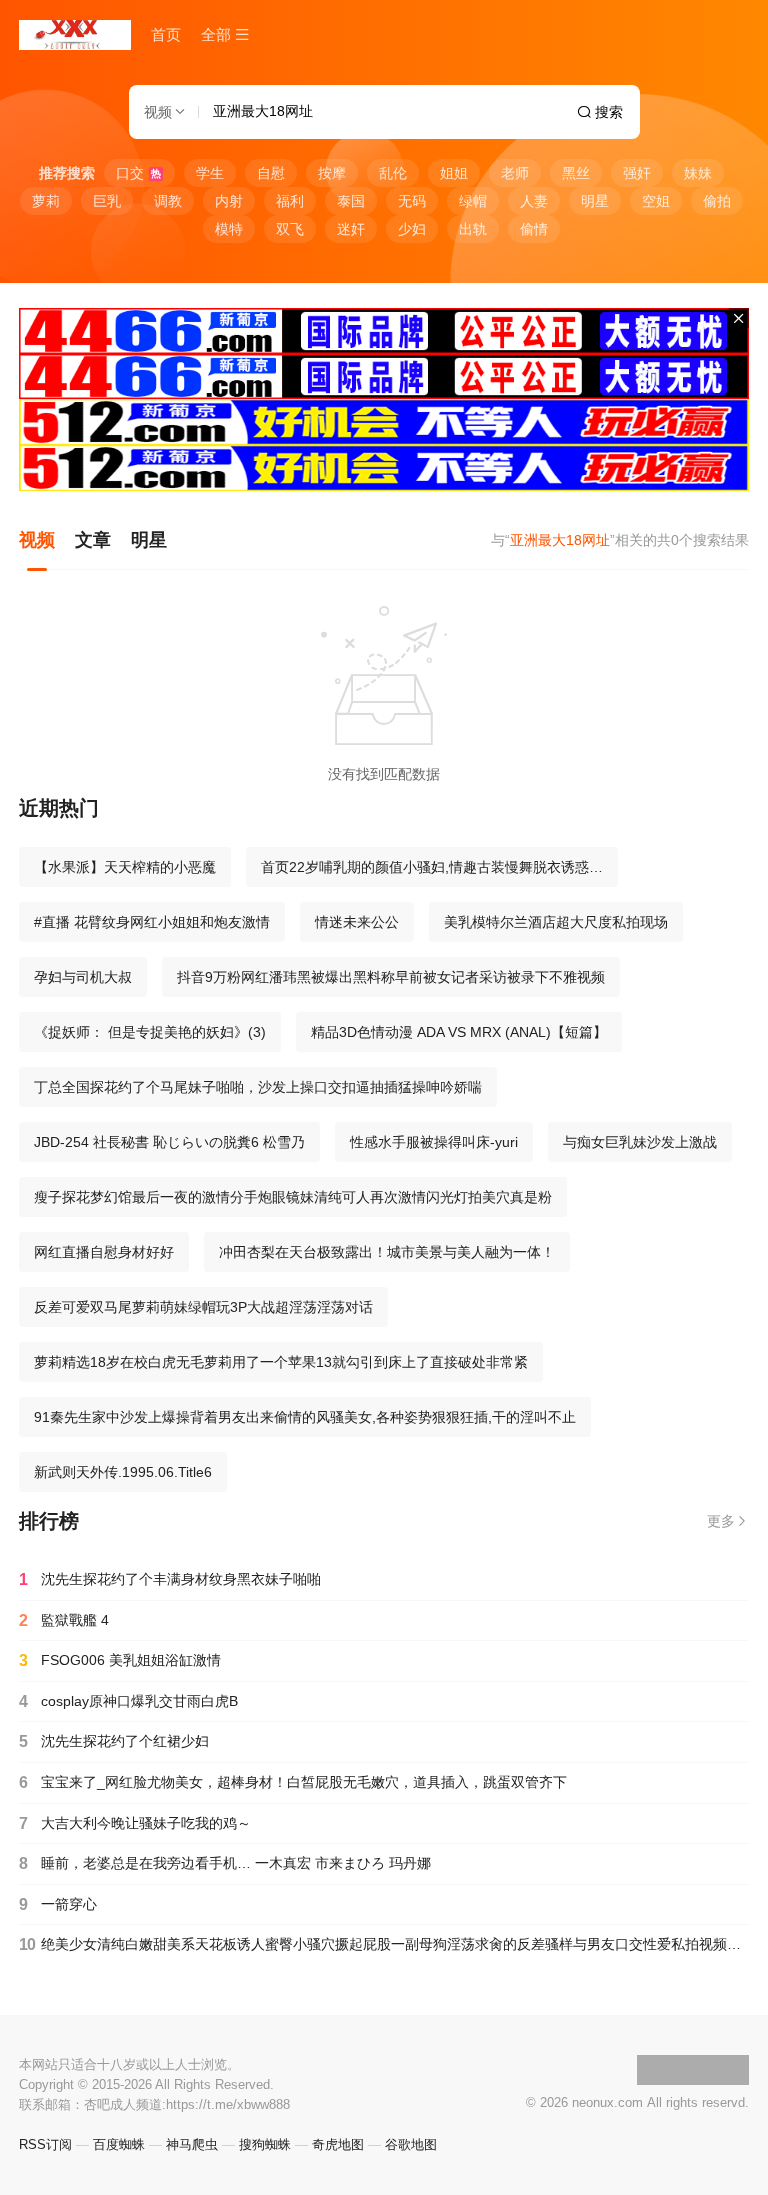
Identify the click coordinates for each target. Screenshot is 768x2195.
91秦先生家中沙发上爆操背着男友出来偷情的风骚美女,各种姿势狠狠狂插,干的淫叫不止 (305, 1417)
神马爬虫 (192, 2144)
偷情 (534, 229)
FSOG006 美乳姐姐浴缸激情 (120, 1660)
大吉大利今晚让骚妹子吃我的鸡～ (135, 1823)
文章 (93, 540)
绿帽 (473, 201)
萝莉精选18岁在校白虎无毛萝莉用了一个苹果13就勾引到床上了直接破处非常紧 (281, 1362)
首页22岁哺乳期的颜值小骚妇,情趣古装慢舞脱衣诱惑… (432, 867)
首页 (166, 34)
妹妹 (698, 173)
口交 (138, 173)
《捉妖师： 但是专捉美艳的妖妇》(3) (150, 1032)
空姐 (656, 201)
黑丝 (576, 173)
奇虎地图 (338, 2144)
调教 (168, 201)
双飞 (290, 229)
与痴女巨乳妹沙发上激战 (640, 1142)
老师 (515, 173)
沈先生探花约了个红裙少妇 (114, 1741)
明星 (595, 201)
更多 (721, 1521)
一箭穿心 (58, 1904)
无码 (412, 201)
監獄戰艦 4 (64, 1620)
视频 (37, 540)
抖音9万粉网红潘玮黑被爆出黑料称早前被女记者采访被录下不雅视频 (391, 977)
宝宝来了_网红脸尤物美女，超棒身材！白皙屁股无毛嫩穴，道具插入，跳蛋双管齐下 (293, 1782)
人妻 (534, 201)
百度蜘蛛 (119, 2144)
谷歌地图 (411, 2144)
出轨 (473, 229)
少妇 (412, 229)
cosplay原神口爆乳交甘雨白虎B (128, 1701)
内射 (229, 201)
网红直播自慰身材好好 (104, 1252)
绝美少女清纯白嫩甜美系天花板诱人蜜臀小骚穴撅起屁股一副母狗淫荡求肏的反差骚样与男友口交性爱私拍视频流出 (384, 1944)
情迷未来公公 (357, 922)
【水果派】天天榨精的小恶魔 (125, 867)
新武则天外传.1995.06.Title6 (123, 1472)
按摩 (332, 173)
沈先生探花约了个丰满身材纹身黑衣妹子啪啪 (170, 1579)
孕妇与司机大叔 (83, 977)
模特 (229, 229)
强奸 (637, 173)
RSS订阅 (45, 2144)
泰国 (351, 201)
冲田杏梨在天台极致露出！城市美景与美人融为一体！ (387, 1252)
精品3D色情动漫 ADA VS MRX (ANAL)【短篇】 (459, 1032)
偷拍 (717, 201)
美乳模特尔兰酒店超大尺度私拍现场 (556, 922)
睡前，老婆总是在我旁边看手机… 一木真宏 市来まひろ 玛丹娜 (225, 1863)
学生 (210, 173)
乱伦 (393, 173)
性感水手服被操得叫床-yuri (434, 1142)
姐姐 (454, 173)
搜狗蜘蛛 (265, 2144)
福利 (290, 201)
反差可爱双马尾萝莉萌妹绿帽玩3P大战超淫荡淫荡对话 (203, 1307)
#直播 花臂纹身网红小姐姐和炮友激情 (152, 922)
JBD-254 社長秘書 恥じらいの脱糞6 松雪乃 (169, 1142)
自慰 (271, 173)
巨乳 (107, 201)
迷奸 (351, 229)
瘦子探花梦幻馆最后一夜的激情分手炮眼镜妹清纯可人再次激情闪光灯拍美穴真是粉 (293, 1197)
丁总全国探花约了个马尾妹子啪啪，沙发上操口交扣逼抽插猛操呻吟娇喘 (258, 1087)
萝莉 (46, 201)
